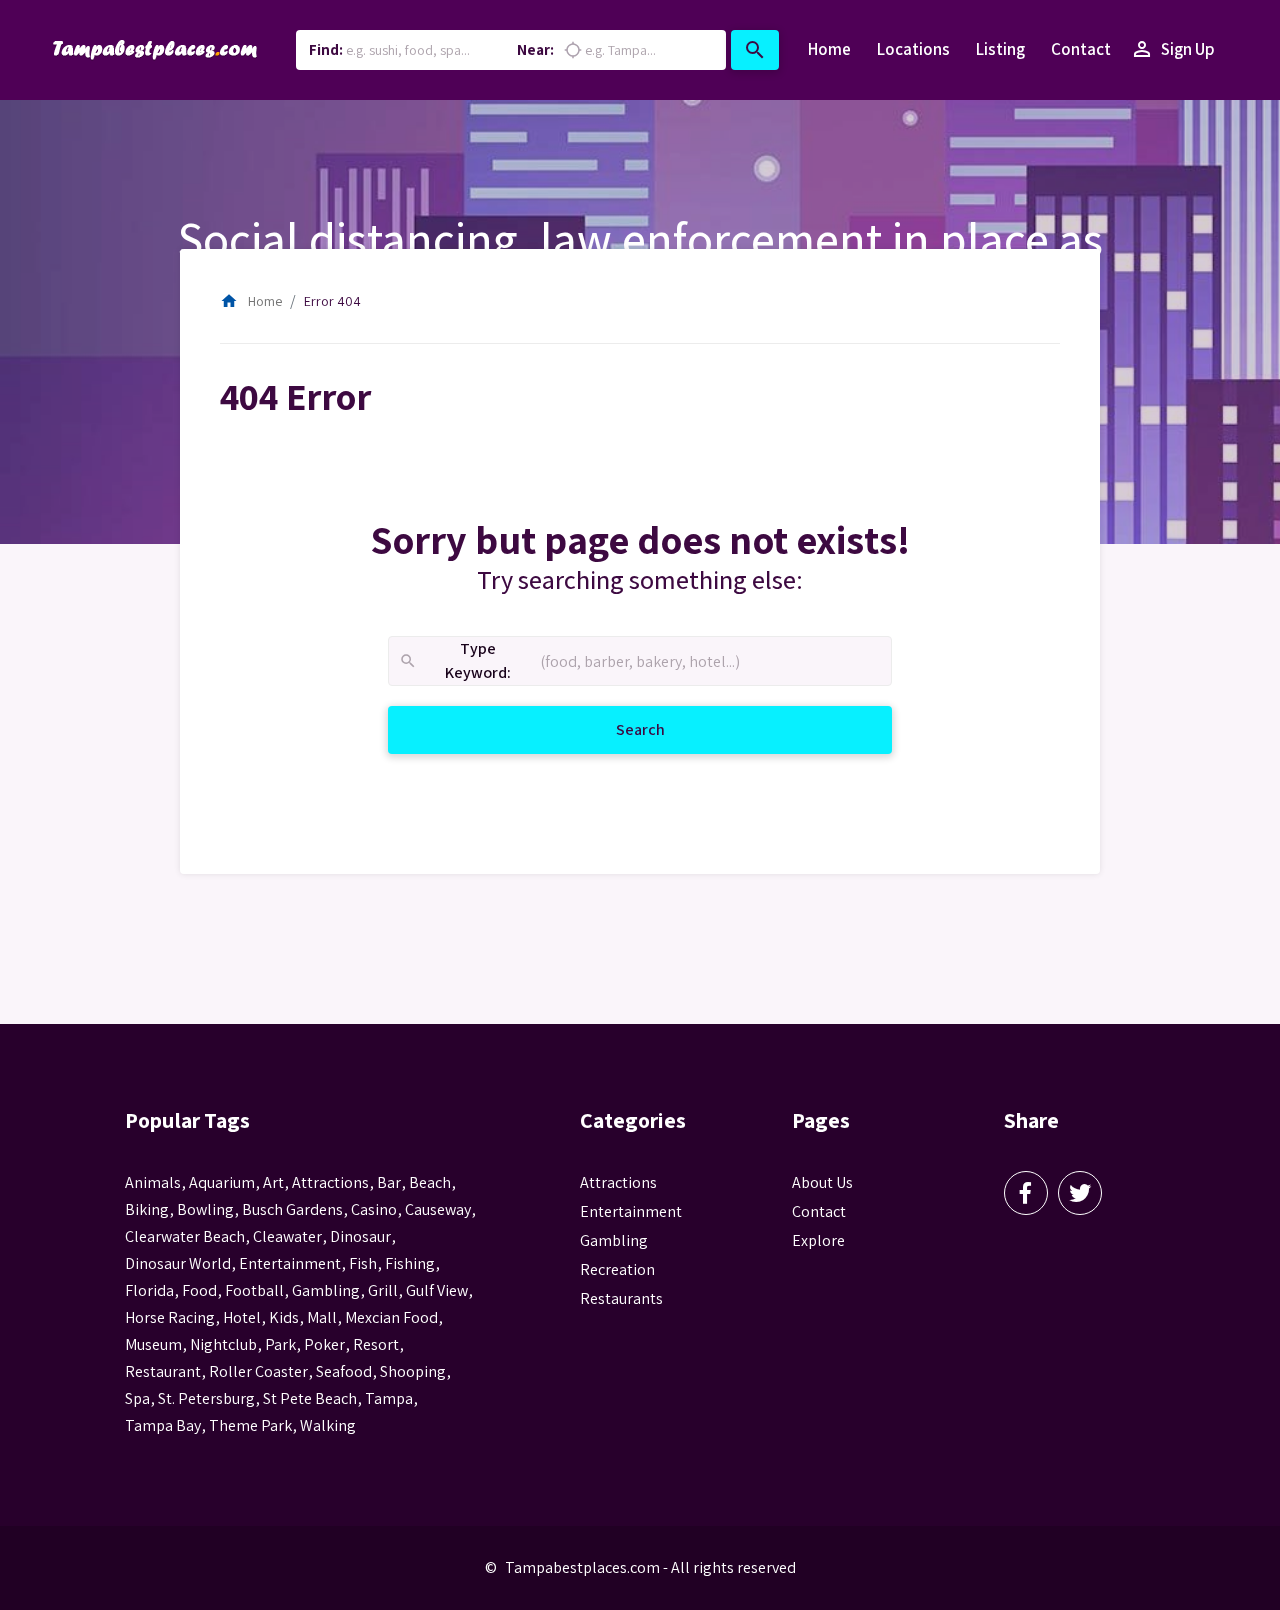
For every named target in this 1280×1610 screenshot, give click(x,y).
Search (664, 729)
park (280, 1344)
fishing (410, 1263)
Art (273, 1182)
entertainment (290, 1263)
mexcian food (391, 1317)
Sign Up (1172, 49)
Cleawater (287, 1236)
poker (324, 1344)
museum (153, 1344)
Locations (913, 49)
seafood (344, 1371)
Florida (149, 1290)
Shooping (413, 1371)
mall (322, 1317)
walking (328, 1425)
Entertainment (631, 1211)
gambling (326, 1290)
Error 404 (332, 301)
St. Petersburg (206, 1398)
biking (147, 1209)
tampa (389, 1398)
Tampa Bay (163, 1425)
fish (363, 1263)
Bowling (205, 1209)
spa (137, 1398)
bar (389, 1182)
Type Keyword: (454, 661)
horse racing (170, 1317)
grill (383, 1290)
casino (374, 1209)
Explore (818, 1240)
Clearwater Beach (185, 1236)
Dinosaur (360, 1236)
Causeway (438, 1209)
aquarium (222, 1182)
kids (284, 1317)
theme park (250, 1425)
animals (153, 1182)
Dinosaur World (178, 1263)
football (254, 1290)
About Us (822, 1182)
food (199, 1290)
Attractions (618, 1182)
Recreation (617, 1269)
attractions (330, 1182)
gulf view (437, 1290)
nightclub (223, 1344)
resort (376, 1344)
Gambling (614, 1240)
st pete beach (310, 1398)
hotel (242, 1317)
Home (829, 49)
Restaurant (163, 1371)
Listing (1000, 49)
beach (430, 1182)
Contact (1081, 49)
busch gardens (292, 1209)
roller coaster (258, 1371)
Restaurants (621, 1298)
